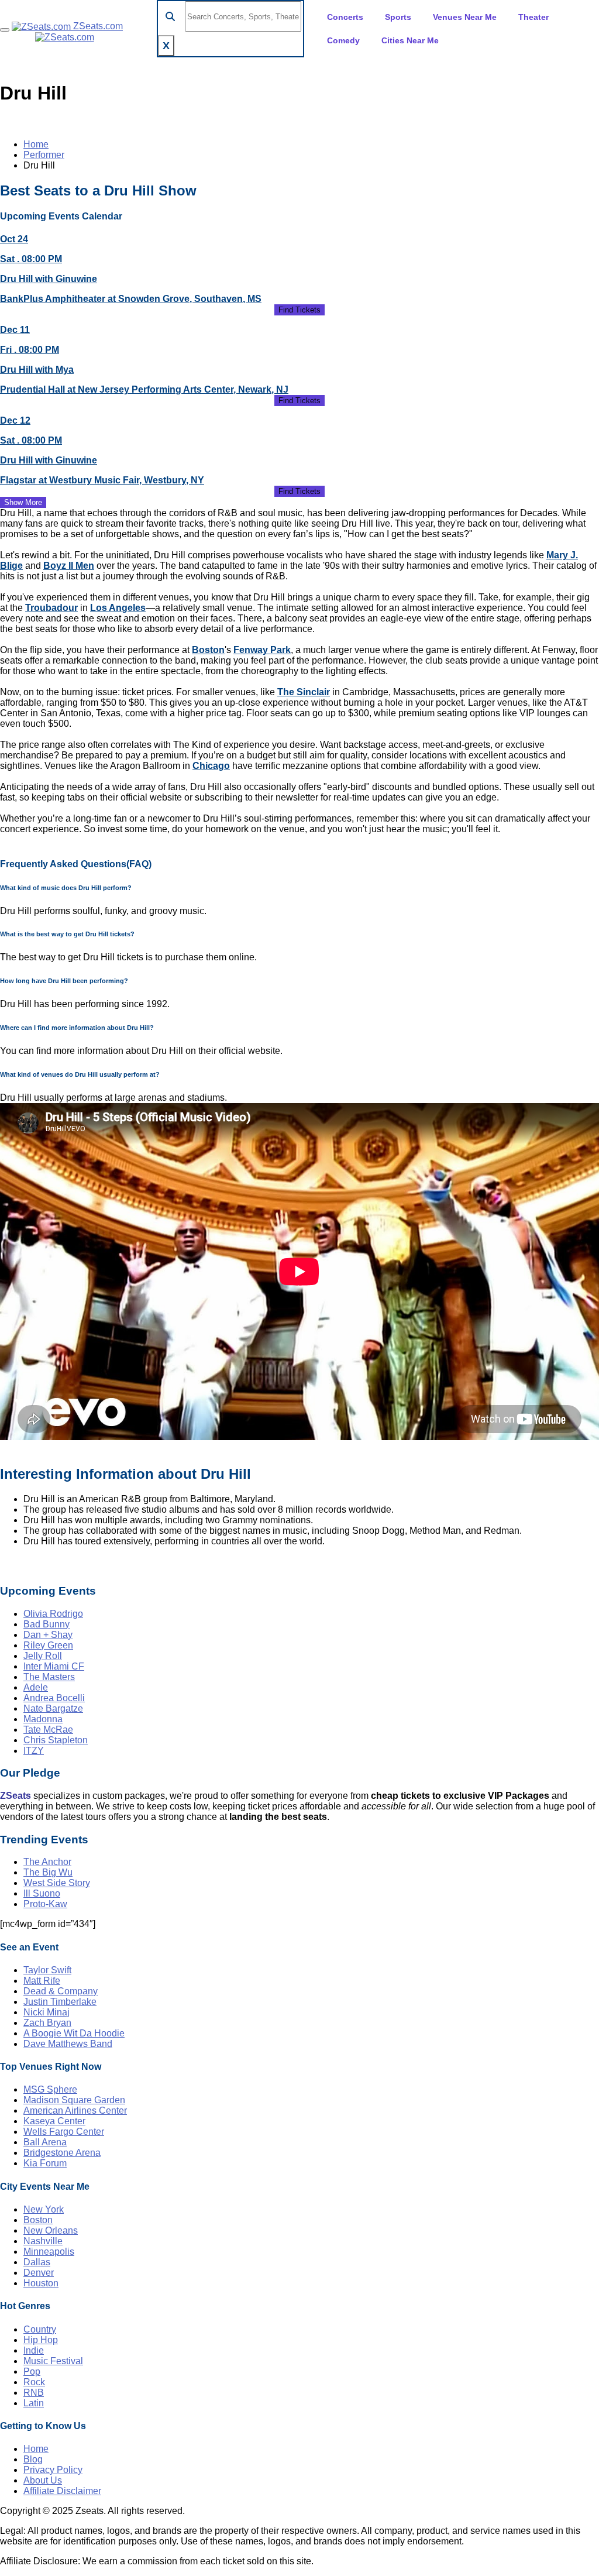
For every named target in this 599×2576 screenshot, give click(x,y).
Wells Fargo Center (64, 2132)
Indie (34, 2350)
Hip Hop (41, 2340)
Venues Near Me (465, 17)
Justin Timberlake (60, 2002)
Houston (41, 2283)
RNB (34, 2393)
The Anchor (47, 1862)
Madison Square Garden (74, 2100)
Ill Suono (42, 1893)
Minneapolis (49, 2252)
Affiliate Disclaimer (62, 2491)
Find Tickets (299, 310)
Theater (533, 17)
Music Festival (53, 2361)
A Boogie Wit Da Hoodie (74, 2033)
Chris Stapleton (56, 1740)
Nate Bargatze (53, 1708)
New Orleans (51, 2230)
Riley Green (48, 1645)
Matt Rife (42, 1981)
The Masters (49, 1677)
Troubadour (51, 608)
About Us (43, 2480)
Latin (34, 2403)
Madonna (43, 1719)
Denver (39, 2273)
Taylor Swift (47, 1970)
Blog (33, 2459)
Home (36, 144)
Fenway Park (262, 650)
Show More (23, 502)
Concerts (345, 17)
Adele (36, 1687)
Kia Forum (45, 2163)
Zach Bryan (47, 2023)
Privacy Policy (53, 2470)
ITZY (34, 1751)
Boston (208, 650)
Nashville (43, 2241)
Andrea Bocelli (54, 1698)
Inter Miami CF (54, 1666)
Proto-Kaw (45, 1904)
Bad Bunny (47, 1624)
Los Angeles (118, 608)
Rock (34, 2382)
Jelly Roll (43, 1656)
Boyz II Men (69, 566)
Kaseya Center (54, 2121)
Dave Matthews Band (68, 2044)
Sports (398, 17)
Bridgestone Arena (62, 2153)
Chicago (211, 766)
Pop (32, 2371)
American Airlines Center (75, 2110)
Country (40, 2329)
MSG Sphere (50, 2089)
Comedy (343, 40)
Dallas (37, 2262)
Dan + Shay (48, 1635)
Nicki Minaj (47, 2012)
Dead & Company (61, 1991)
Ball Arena (45, 2142)
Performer (44, 155)
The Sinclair (304, 692)
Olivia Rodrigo (53, 1614)
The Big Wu (48, 1872)
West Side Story (57, 1883)
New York (44, 2209)
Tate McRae (48, 1730)
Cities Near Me (410, 40)
